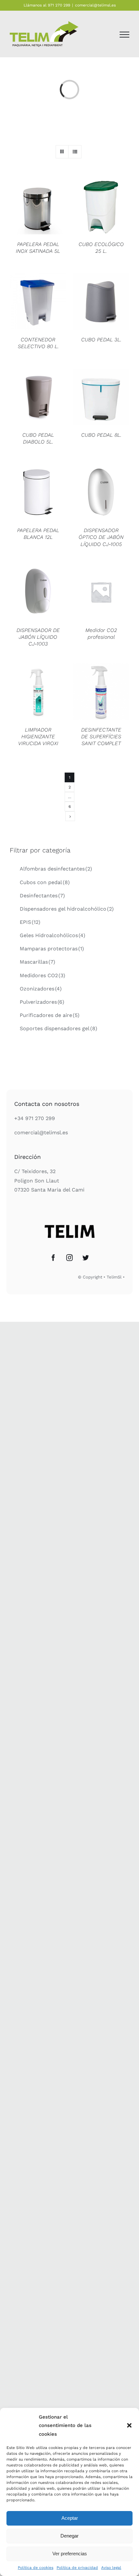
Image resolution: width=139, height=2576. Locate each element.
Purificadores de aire (50, 1015)
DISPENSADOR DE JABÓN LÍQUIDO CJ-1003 (38, 637)
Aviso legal (111, 2568)
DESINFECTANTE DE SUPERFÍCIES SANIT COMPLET (101, 737)
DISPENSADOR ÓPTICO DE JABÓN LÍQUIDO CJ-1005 (101, 537)
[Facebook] (53, 1258)
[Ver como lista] (75, 152)
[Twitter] (86, 1258)
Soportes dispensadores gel (59, 1028)
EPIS (30, 922)
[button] (129, 2425)
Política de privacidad (77, 2568)
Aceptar (70, 2518)
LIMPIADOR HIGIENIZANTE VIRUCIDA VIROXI (38, 737)
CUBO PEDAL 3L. (101, 340)
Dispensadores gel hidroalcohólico (67, 909)
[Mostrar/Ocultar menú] (124, 35)
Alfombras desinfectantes (56, 869)
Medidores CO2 (43, 975)
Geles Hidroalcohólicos (53, 935)
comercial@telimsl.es (95, 5)
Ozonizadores (41, 989)
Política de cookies (36, 2568)
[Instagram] (69, 1258)
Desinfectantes (42, 896)
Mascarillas (37, 962)
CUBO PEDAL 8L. (101, 435)
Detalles (38, 207)
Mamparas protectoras (52, 949)
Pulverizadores (42, 1002)
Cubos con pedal (45, 882)
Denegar (69, 2536)
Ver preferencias (70, 2554)
